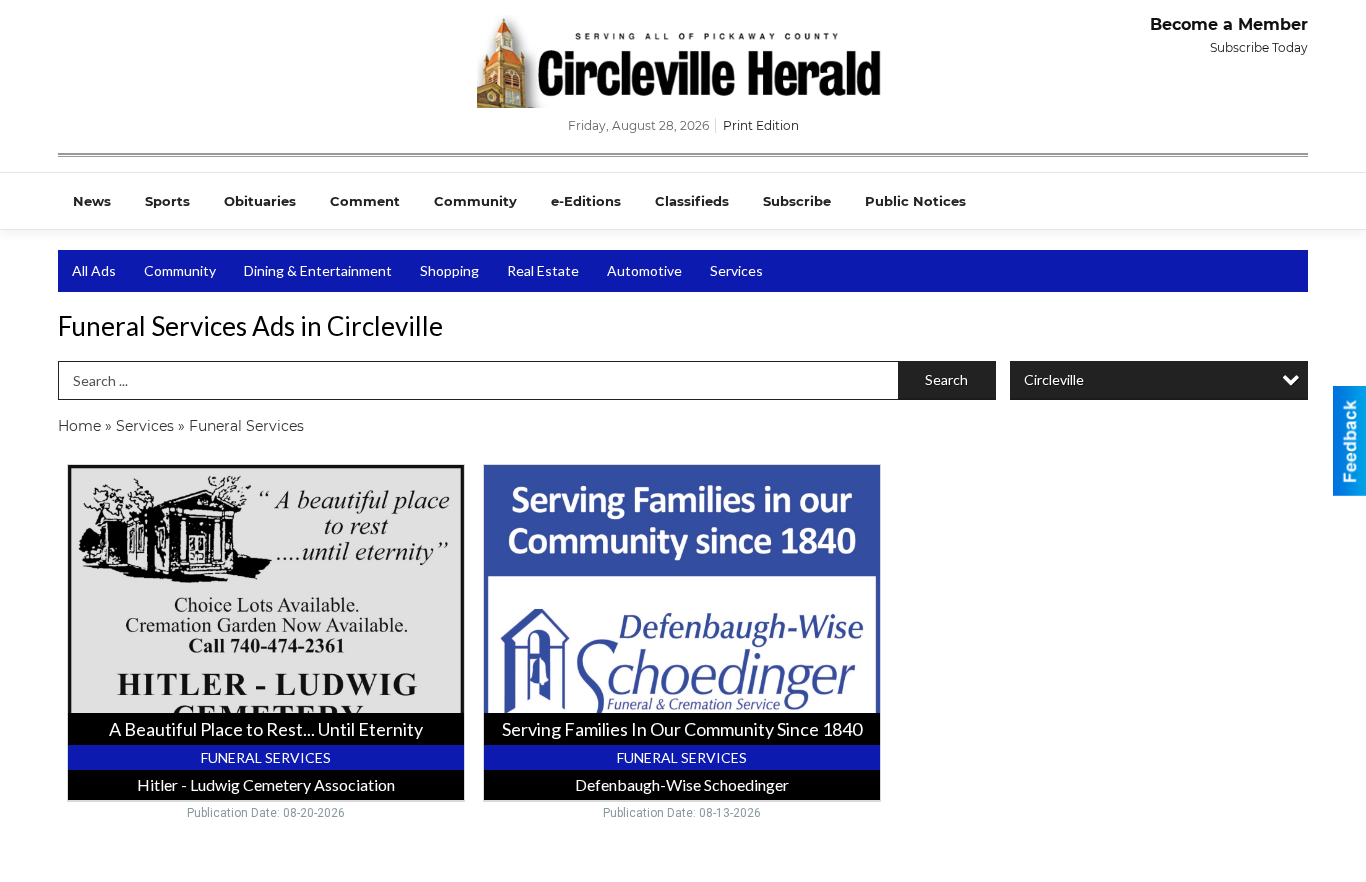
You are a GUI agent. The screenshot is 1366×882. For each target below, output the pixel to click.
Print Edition (761, 125)
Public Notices (915, 201)
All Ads (94, 270)
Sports (167, 201)
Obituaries (260, 201)
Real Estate (543, 270)
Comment (365, 201)
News (92, 201)
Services (736, 270)
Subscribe (797, 201)
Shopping (449, 270)
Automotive (644, 270)
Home (79, 426)
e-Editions (586, 201)
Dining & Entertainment (318, 270)
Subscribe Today (1259, 47)
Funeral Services (246, 426)
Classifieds (692, 201)
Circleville (1054, 379)
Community (475, 201)
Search (946, 379)
